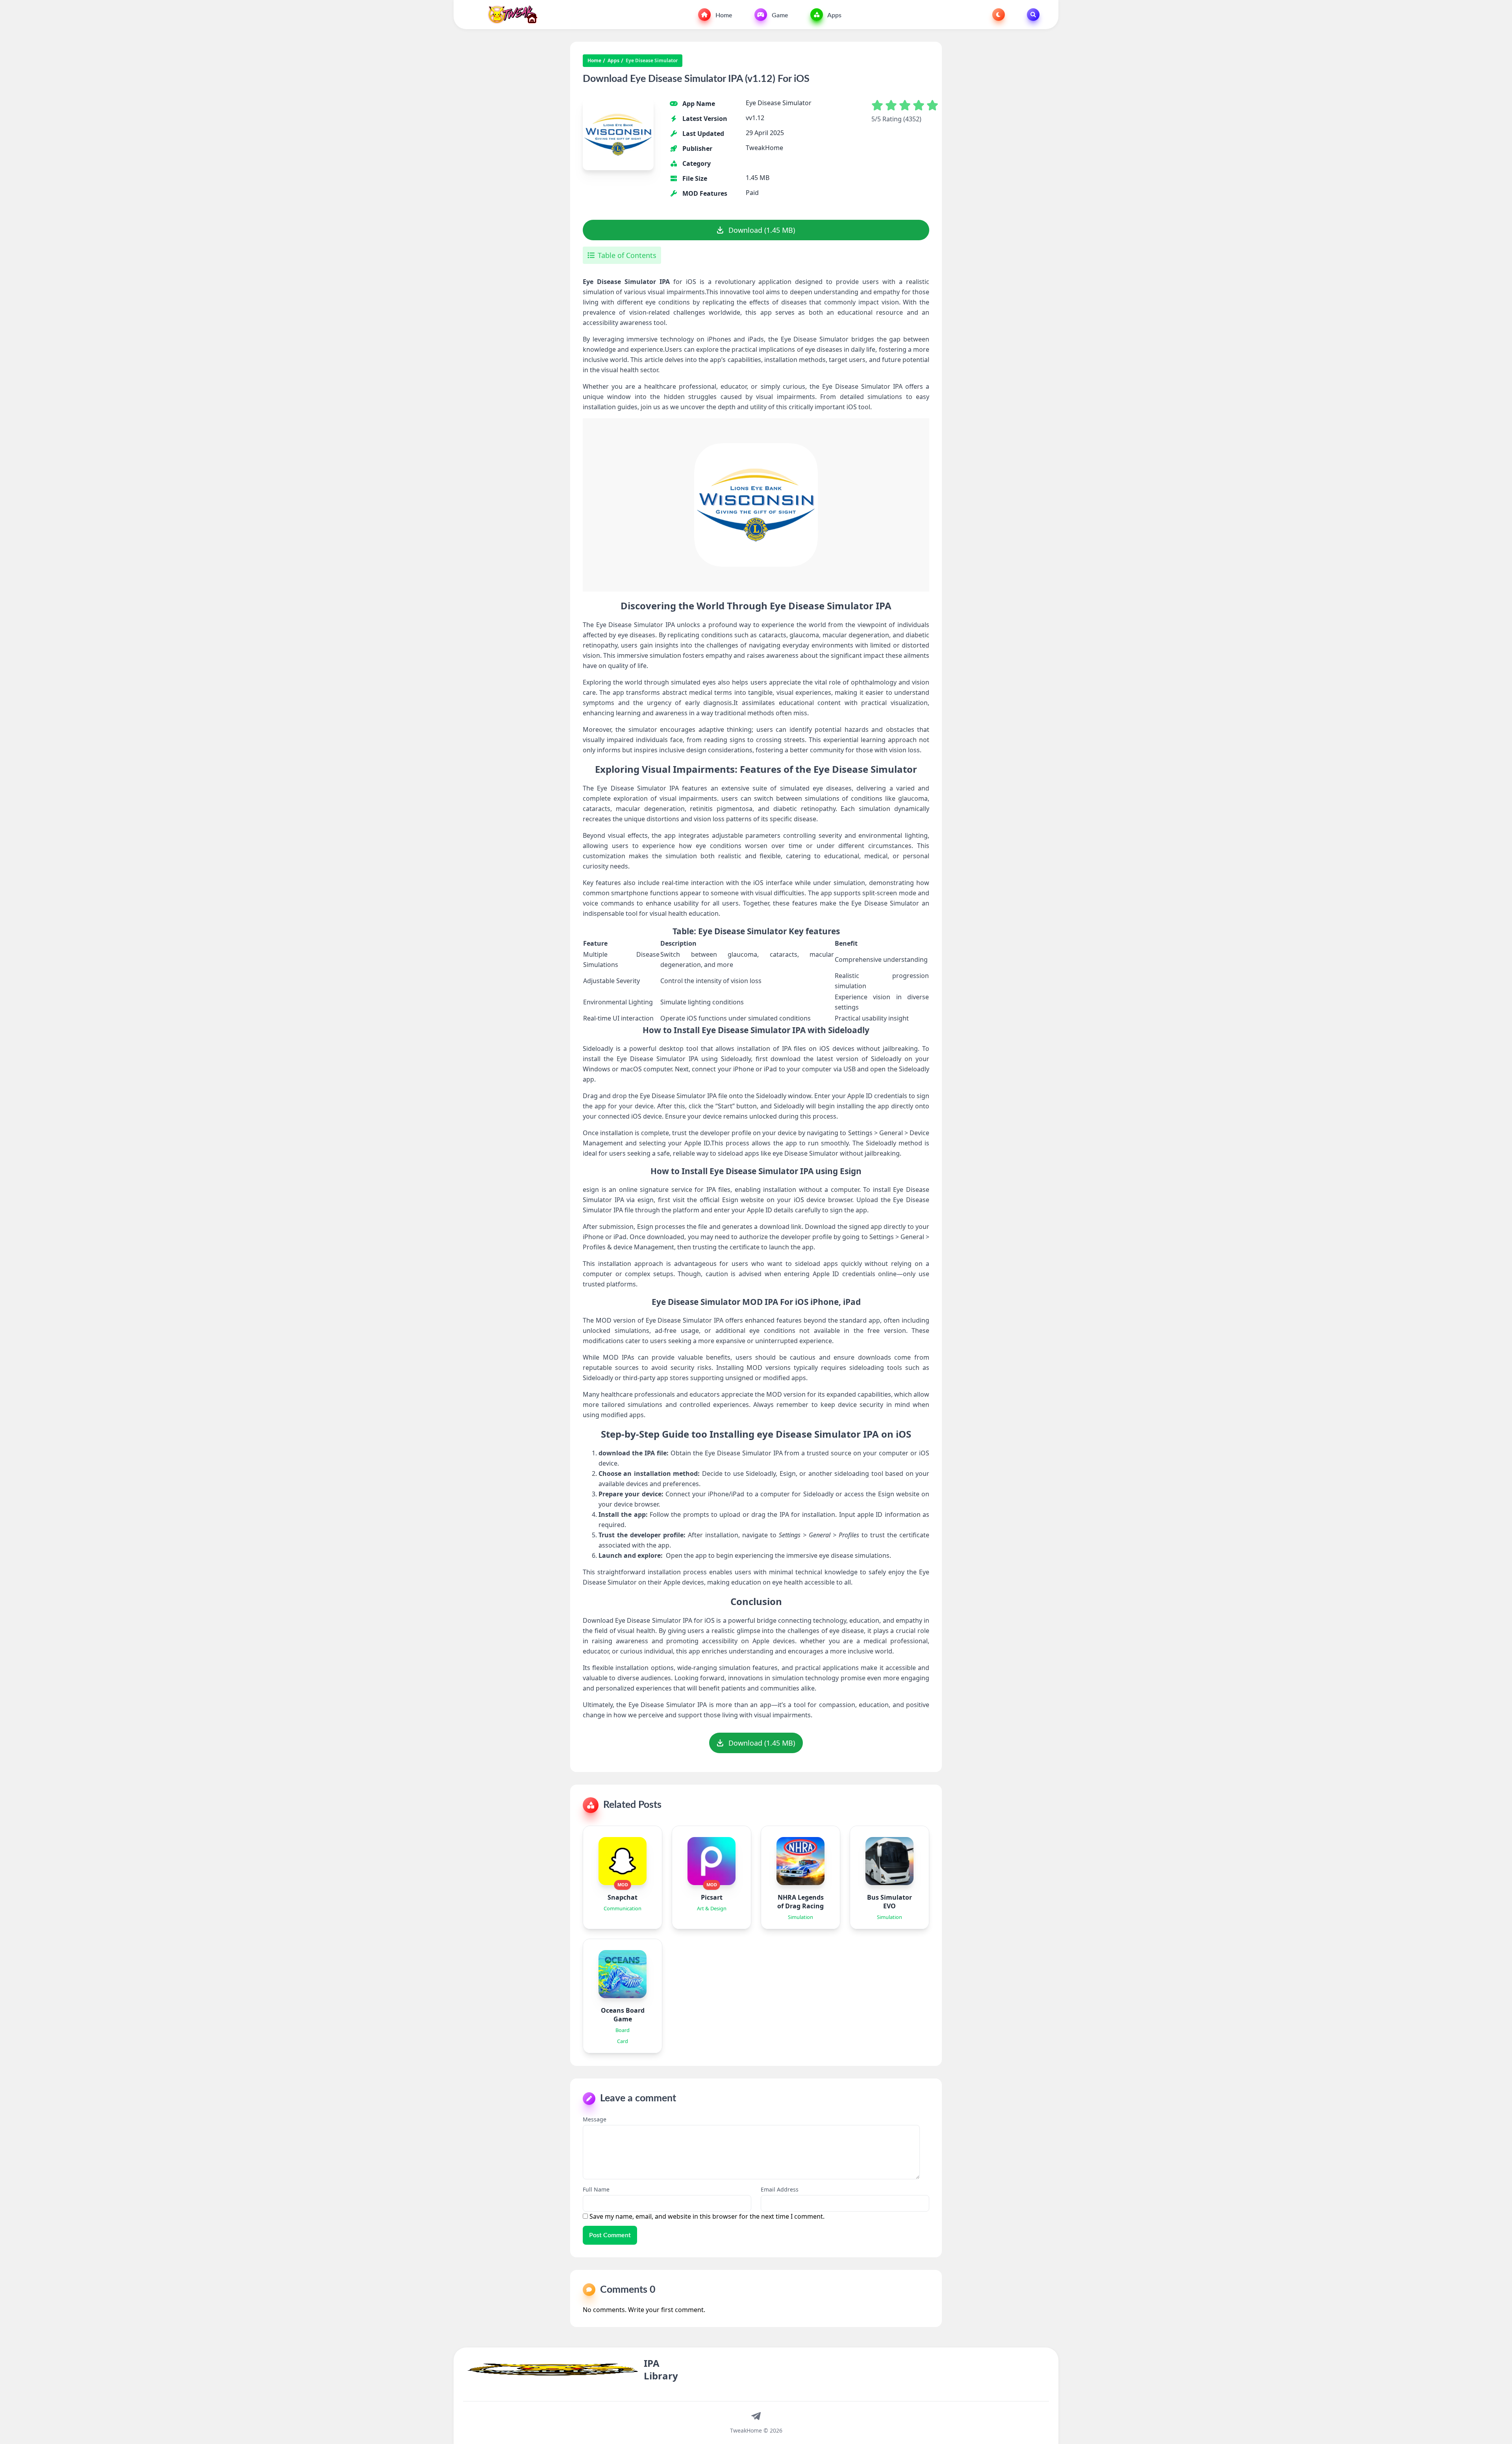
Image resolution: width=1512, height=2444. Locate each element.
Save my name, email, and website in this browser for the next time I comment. (707, 2216)
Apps (834, 15)
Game (779, 15)
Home (723, 15)
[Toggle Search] (1033, 15)
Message (595, 2119)
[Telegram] (756, 2416)
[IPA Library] (510, 15)
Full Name (596, 2189)
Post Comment (610, 2235)
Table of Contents (627, 255)
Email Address (780, 2189)
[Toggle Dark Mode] (999, 15)
